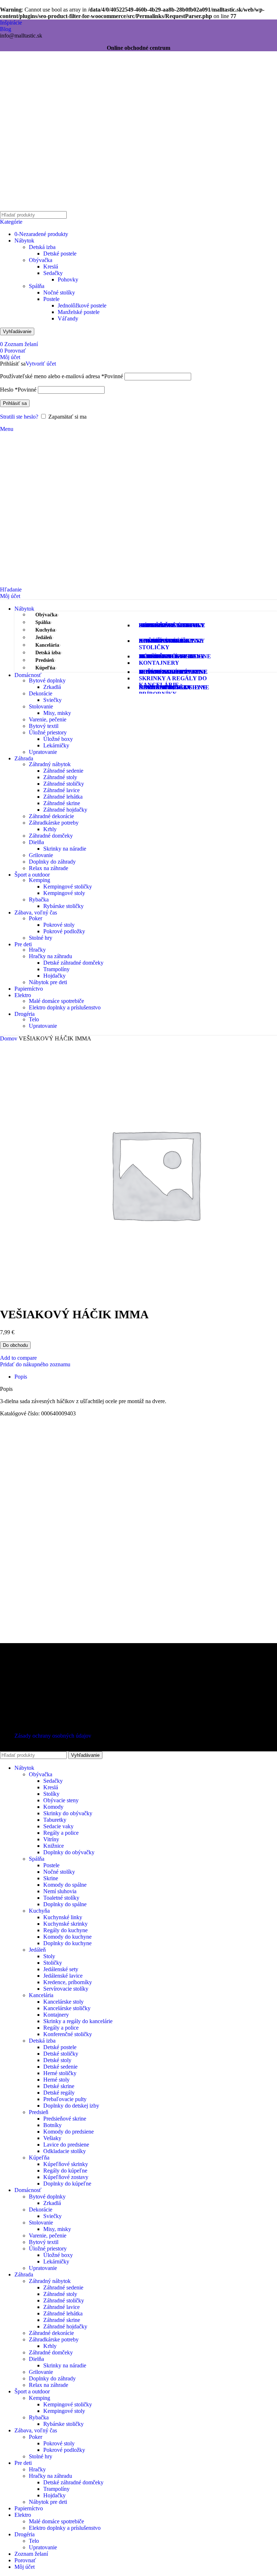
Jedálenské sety (61, 1969)
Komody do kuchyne (67, 1937)
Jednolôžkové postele (82, 305)
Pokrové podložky (64, 931)
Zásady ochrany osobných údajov (53, 1736)
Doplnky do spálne (65, 1904)
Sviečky (52, 700)
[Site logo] (45, 209)
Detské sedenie (60, 2067)
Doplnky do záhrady (52, 862)
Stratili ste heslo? (19, 417)
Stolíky (51, 1794)
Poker (36, 918)
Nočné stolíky (59, 292)
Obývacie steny (61, 1800)
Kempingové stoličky (68, 887)
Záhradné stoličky (64, 784)
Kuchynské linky (63, 1917)
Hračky (37, 950)
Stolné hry (41, 938)
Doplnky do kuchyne (67, 1943)
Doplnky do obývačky (69, 1852)
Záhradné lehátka (63, 797)
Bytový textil (44, 726)
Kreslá (51, 267)
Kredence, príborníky (68, 1982)
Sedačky (53, 273)
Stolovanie (41, 706)
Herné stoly (56, 2080)
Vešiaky (52, 2138)
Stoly (49, 1956)
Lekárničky (56, 745)
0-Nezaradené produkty (41, 234)
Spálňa (37, 286)
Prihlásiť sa (15, 403)
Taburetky (55, 1820)
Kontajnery (56, 2015)
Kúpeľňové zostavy (66, 2177)
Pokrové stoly (59, 925)
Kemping (39, 880)
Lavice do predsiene (66, 2145)
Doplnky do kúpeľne (67, 2184)
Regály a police (61, 1833)
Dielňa (36, 842)
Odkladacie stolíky (65, 2151)
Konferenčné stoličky (68, 2034)
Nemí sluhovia (60, 1891)
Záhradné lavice (61, 790)
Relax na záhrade (49, 868)
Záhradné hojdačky (65, 810)
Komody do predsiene (69, 2132)
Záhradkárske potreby (54, 823)
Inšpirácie (11, 23)
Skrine (51, 1878)
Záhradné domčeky (51, 836)
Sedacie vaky (58, 1826)
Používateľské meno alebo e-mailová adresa (61, 376)
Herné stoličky (60, 2073)
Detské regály (59, 2093)
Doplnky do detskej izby (71, 2106)
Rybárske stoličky (63, 906)
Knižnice (54, 1846)
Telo (34, 1019)
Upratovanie (43, 752)
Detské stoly (57, 2060)
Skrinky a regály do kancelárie (78, 2021)
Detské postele (60, 254)
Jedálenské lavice (63, 1976)
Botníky (52, 2125)
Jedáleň (37, 1950)
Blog (6, 29)
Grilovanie (41, 855)
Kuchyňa (39, 1911)
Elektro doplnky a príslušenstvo (65, 1007)
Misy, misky (57, 713)
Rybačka (39, 900)
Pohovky (68, 280)
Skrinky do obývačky (68, 1813)
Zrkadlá (52, 687)
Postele (51, 299)
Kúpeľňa (39, 2158)
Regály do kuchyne (65, 1930)
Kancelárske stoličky (67, 2008)
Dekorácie (41, 693)
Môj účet (25, 2567)
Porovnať (25, 2560)
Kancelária (41, 1995)
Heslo (18, 390)
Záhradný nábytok (50, 764)
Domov (9, 1038)
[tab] (21, 1377)
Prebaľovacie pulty (65, 2099)
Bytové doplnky (47, 680)
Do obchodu (15, 1345)
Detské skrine (59, 2086)
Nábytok (24, 241)
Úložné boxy (58, 739)
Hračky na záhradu (50, 956)
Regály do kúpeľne (65, 2171)
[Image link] (45, 1664)
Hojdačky (54, 976)
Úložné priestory (48, 732)
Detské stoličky (61, 2054)
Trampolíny (56, 969)
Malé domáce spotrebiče (56, 1001)
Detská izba (42, 247)
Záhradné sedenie (63, 771)
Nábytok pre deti (48, 982)
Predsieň (39, 2112)
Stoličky (53, 1963)
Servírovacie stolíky (66, 1989)
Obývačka (41, 260)
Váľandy (68, 318)
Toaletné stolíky (61, 1898)
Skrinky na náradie (65, 849)
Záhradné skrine (62, 803)
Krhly (50, 829)
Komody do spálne (65, 1885)
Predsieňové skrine (65, 2119)
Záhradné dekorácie (51, 816)
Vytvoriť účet (41, 364)
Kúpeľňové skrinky (66, 2164)
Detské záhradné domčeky (73, 963)
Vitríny (51, 1839)
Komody (53, 1807)
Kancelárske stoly (63, 2002)
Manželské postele (79, 312)
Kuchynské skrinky (65, 1924)
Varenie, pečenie (48, 719)
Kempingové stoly (64, 893)
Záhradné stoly (60, 777)
